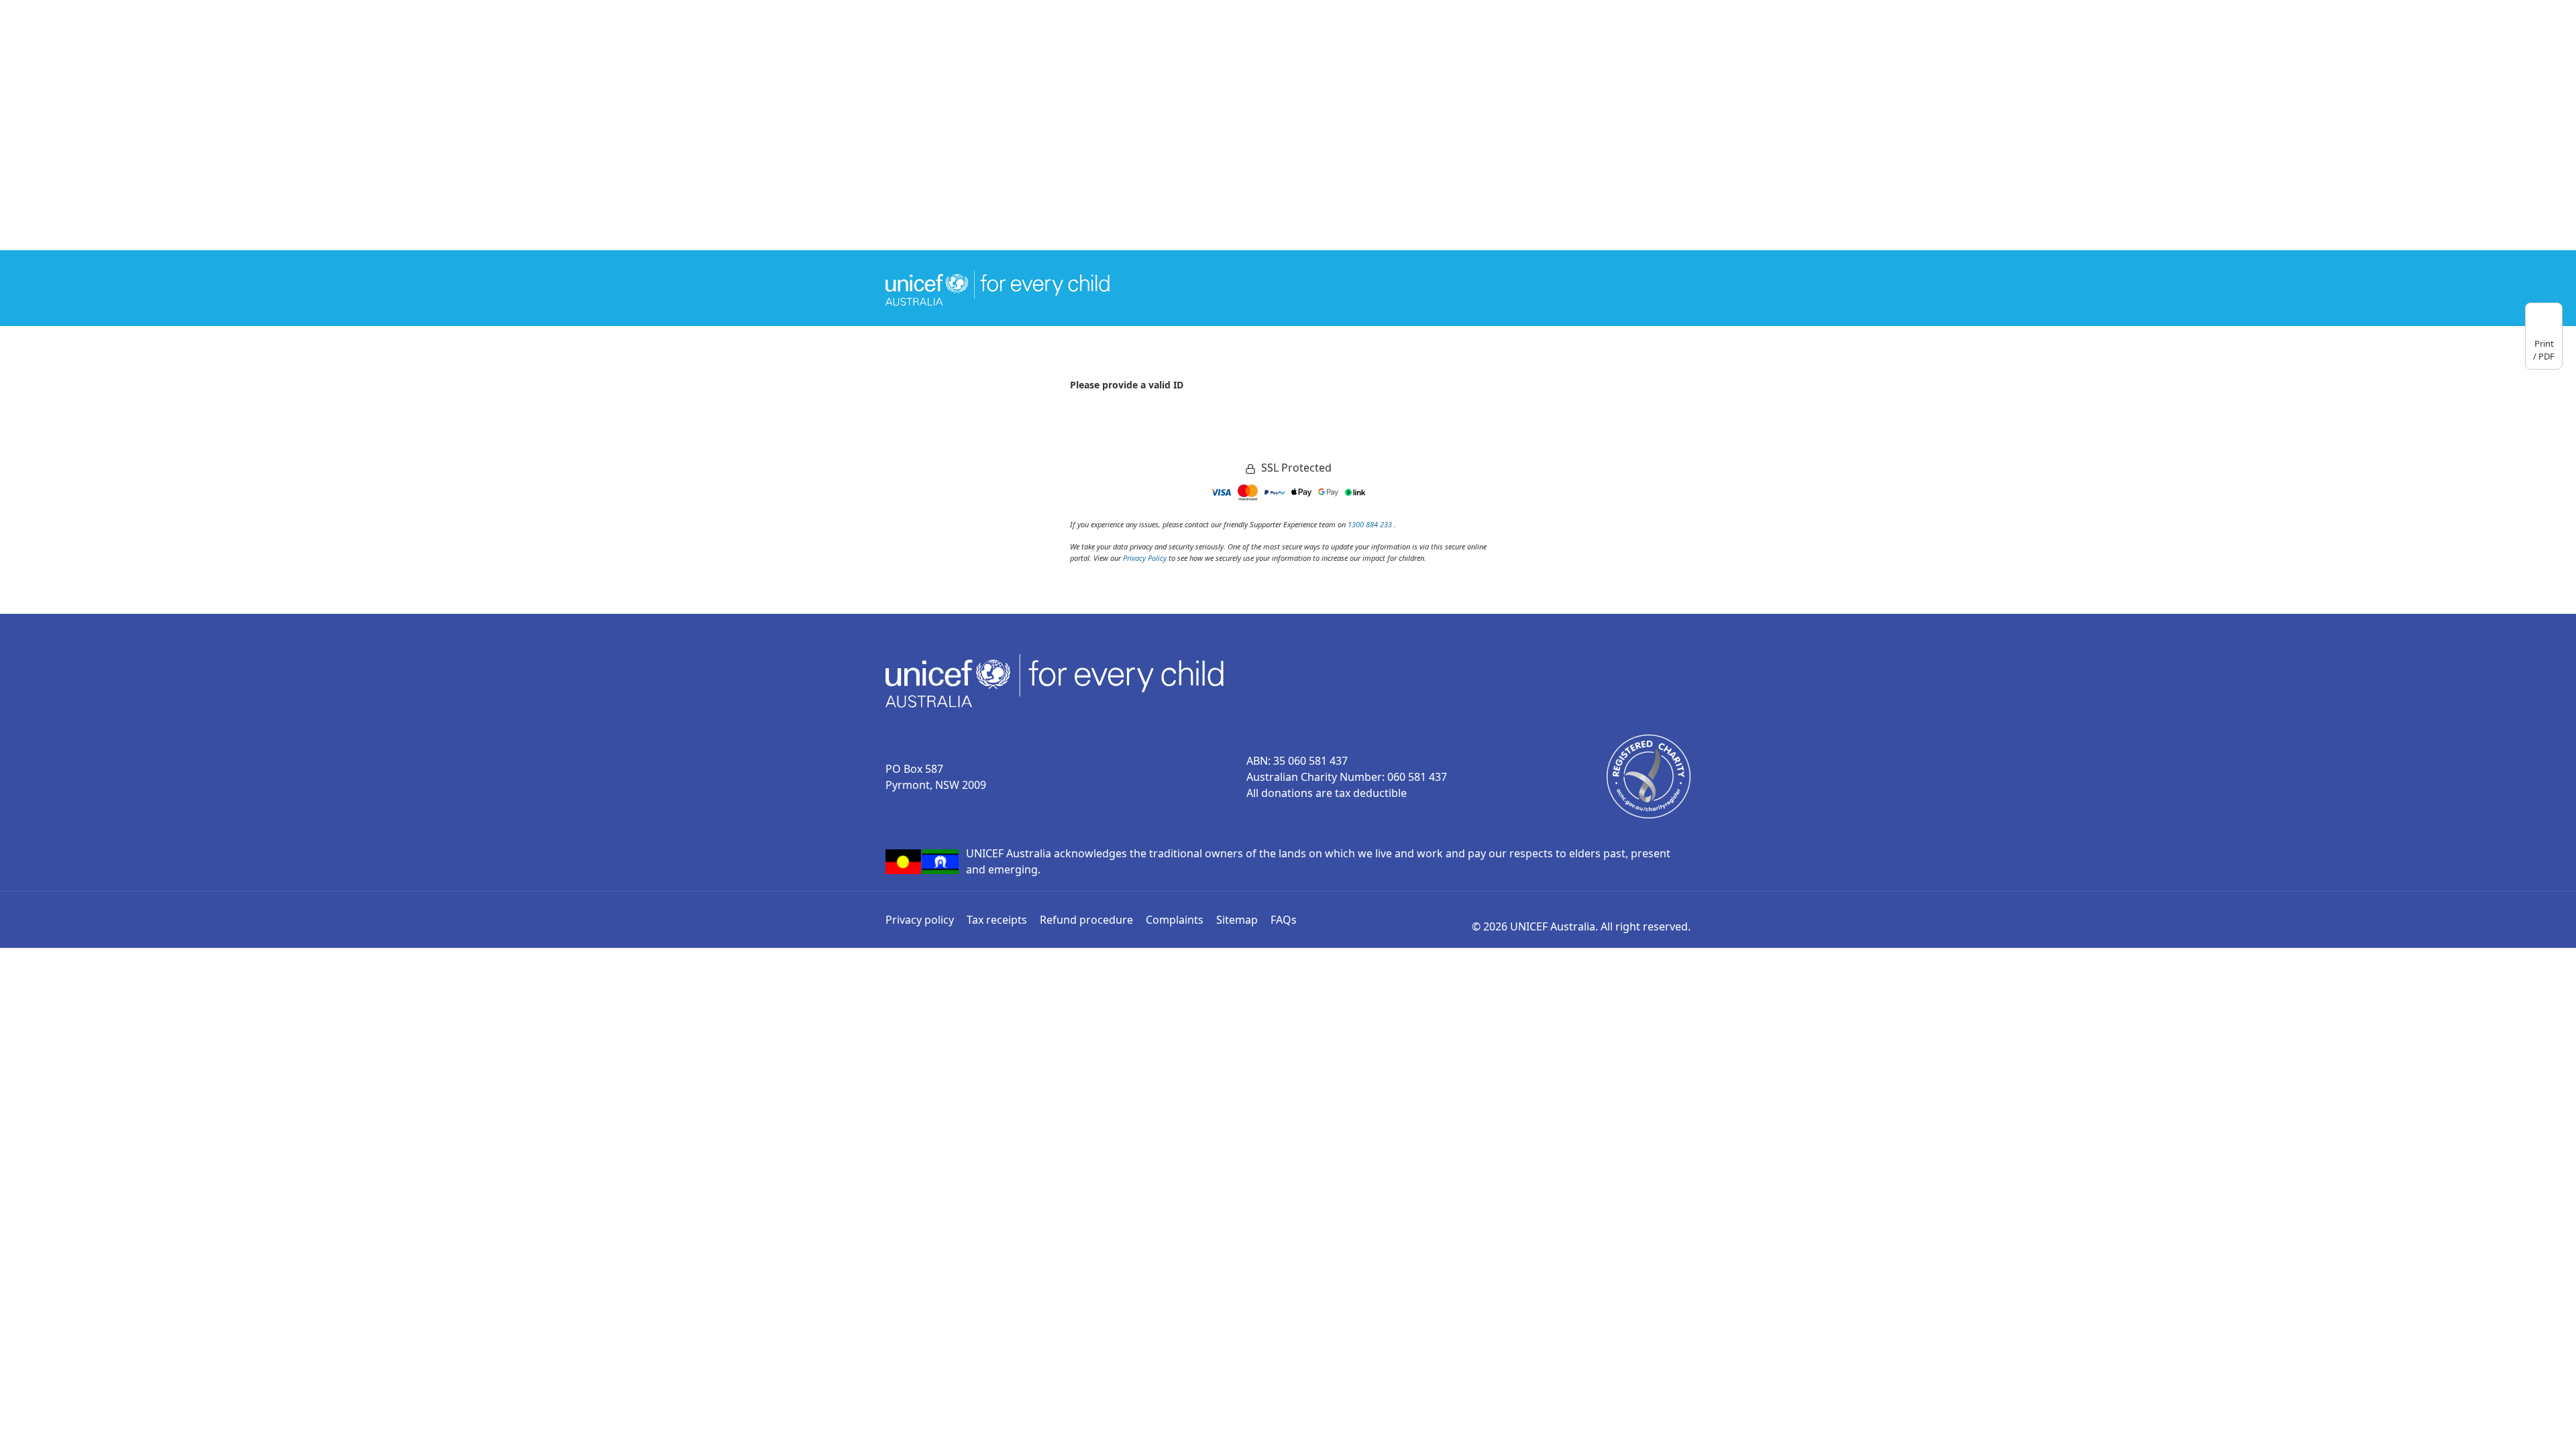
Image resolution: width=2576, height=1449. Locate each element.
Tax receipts (997, 920)
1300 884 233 (1371, 524)
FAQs (1284, 920)
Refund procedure (1086, 920)
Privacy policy (920, 920)
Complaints (1175, 920)
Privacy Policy (1145, 558)
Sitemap (1237, 920)
